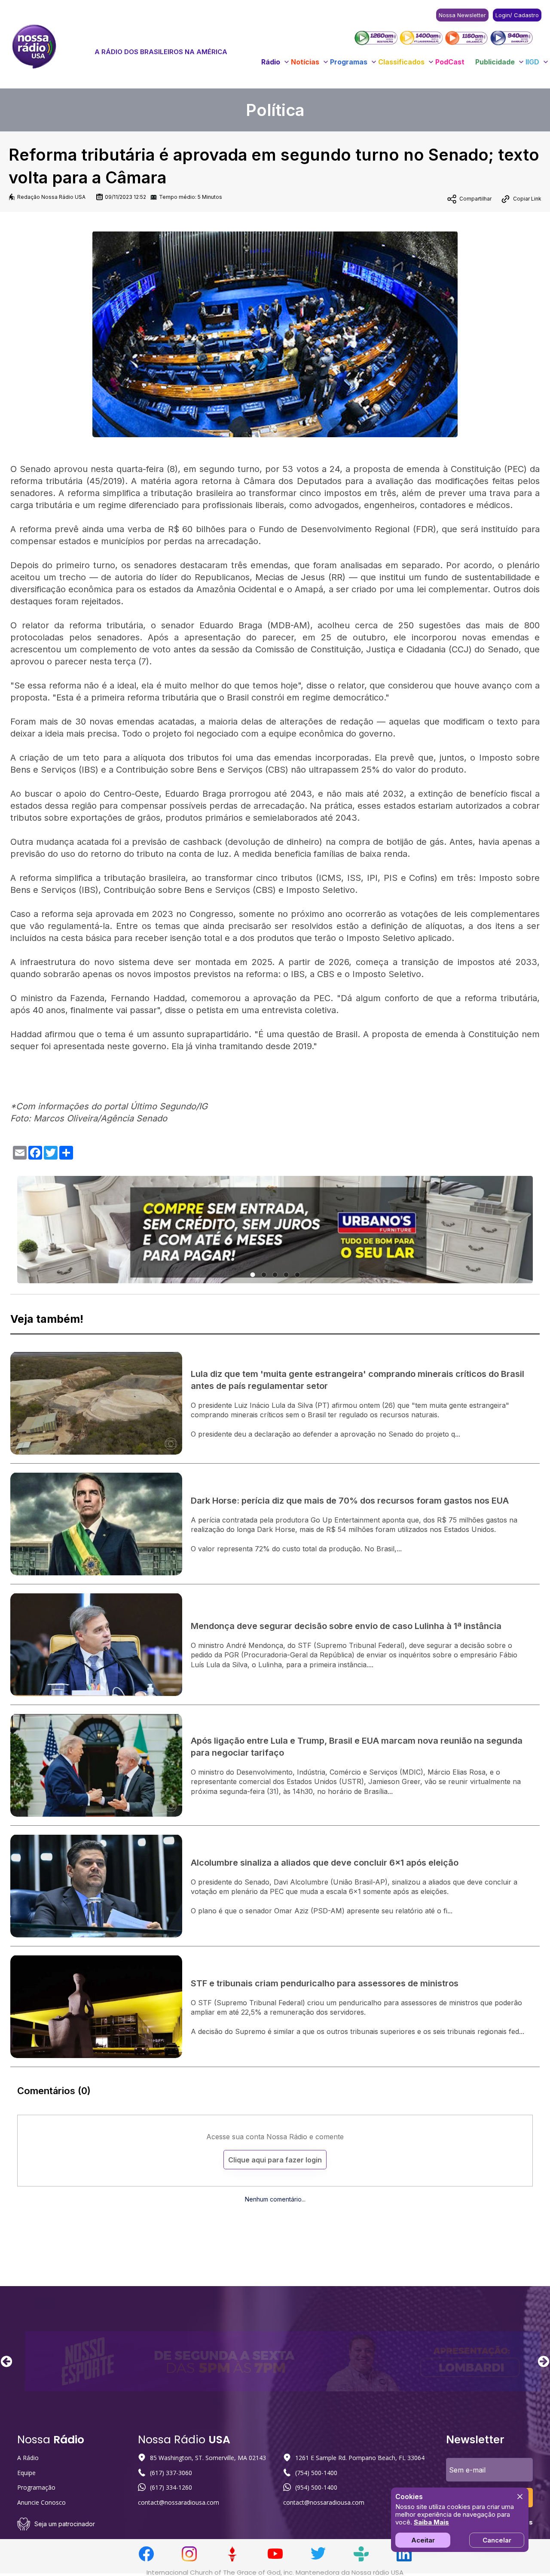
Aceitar (423, 2540)
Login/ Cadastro (517, 15)
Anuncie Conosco (41, 2502)
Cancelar (497, 2540)
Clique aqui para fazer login (275, 2160)
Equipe (26, 2473)
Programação (36, 2487)
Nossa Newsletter (462, 15)
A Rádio (28, 2458)
